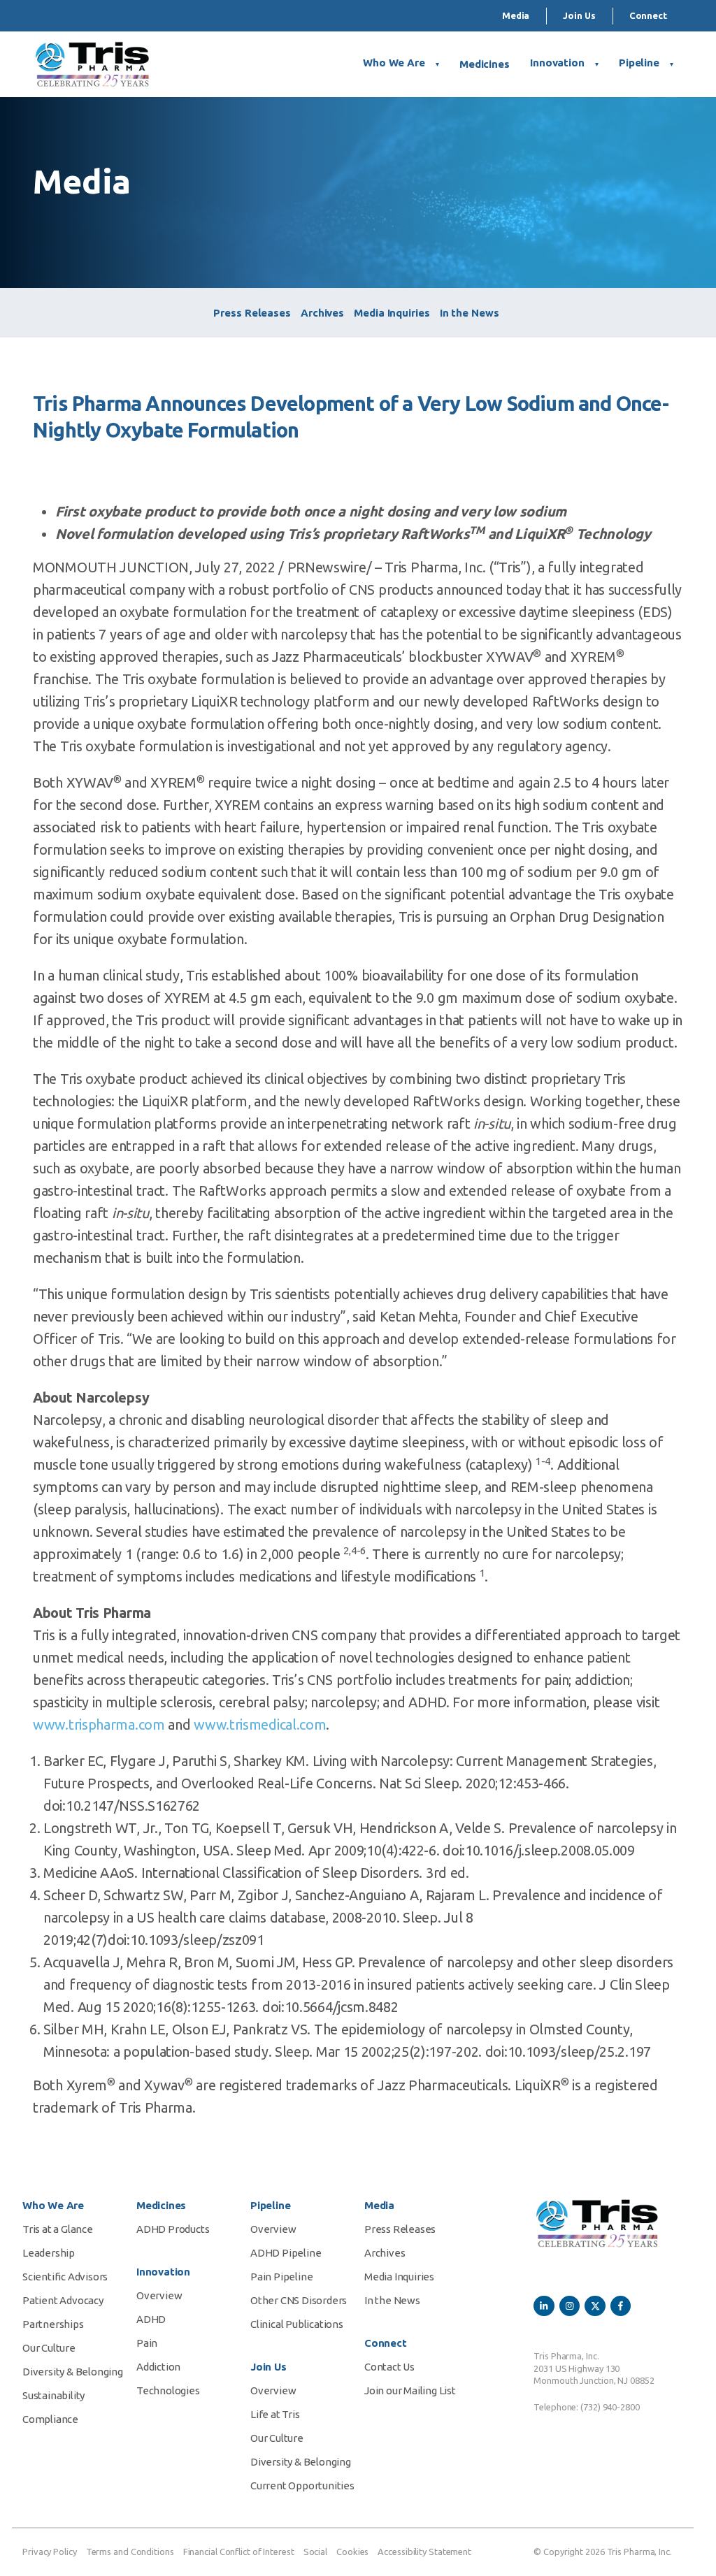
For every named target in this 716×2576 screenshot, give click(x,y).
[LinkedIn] (544, 2306)
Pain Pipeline (281, 2277)
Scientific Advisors (65, 2277)
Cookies (352, 2552)
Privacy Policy (50, 2552)
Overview (159, 2295)
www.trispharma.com (99, 1724)
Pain (147, 2343)
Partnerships (53, 2324)
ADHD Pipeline (286, 2253)
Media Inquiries (392, 313)
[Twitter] (595, 2306)
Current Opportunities (302, 2485)
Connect (648, 15)
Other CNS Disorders (299, 2300)
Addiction (158, 2367)
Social (315, 2552)
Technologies (168, 2390)
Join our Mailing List (410, 2390)
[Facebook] (621, 2306)
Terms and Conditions (130, 2552)
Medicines (485, 64)
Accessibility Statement (424, 2552)
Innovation (557, 63)
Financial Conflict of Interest (239, 2552)
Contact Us (389, 2367)
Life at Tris (275, 2414)
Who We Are (394, 63)
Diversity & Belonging (73, 2372)
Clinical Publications (297, 2324)
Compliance (50, 2419)
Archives (322, 313)
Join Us (579, 15)
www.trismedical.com (260, 1724)
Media (516, 15)
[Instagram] (570, 2306)
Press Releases (252, 313)
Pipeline (639, 63)
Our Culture (49, 2348)
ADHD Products (173, 2229)
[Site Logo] (92, 64)
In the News (470, 313)
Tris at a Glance (58, 2229)
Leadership (49, 2253)
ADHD (151, 2319)
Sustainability (53, 2395)
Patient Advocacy (63, 2300)
